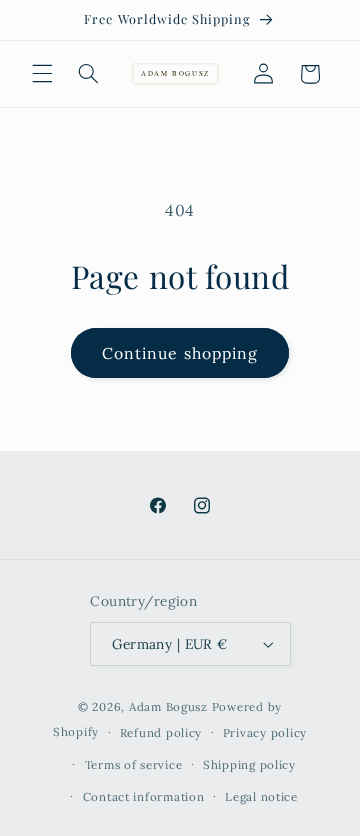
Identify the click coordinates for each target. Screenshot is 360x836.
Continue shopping (180, 353)
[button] (42, 74)
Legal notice (261, 796)
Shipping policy (249, 764)
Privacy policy (265, 732)
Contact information (144, 796)
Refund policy (161, 732)
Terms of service (134, 764)
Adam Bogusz (168, 706)
